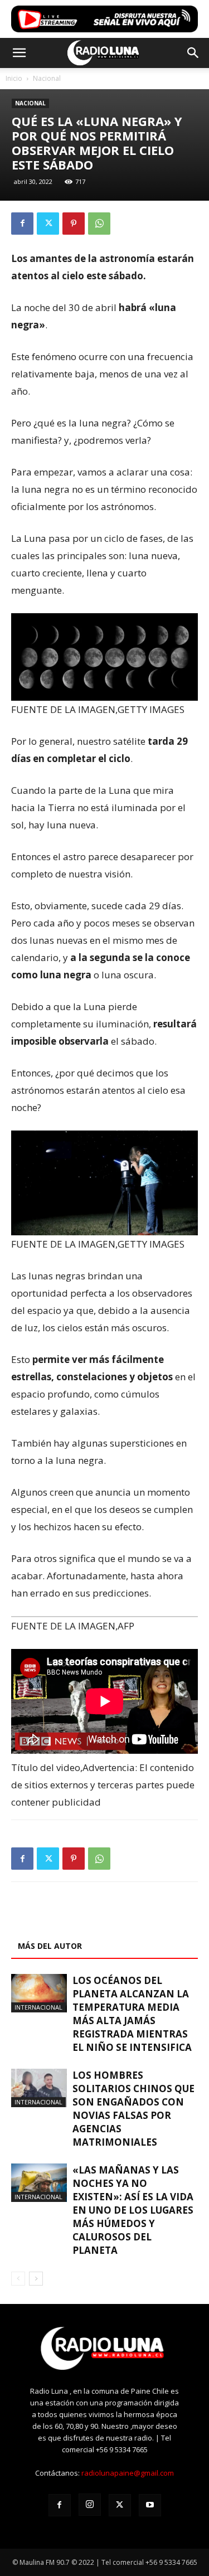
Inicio (14, 78)
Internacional (38, 2007)
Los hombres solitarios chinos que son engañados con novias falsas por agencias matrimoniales (133, 2109)
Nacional (47, 78)
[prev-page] (18, 2279)
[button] (19, 53)
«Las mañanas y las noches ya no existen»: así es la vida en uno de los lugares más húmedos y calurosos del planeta (133, 2210)
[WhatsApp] (99, 224)
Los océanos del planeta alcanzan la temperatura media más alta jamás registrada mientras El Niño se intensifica (132, 2014)
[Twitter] (48, 224)
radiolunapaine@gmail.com (128, 2473)
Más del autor (50, 1946)
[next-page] (36, 2279)
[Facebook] (22, 224)
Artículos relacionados (71, 1920)
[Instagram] (90, 2505)
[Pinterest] (74, 224)
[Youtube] (150, 2505)
